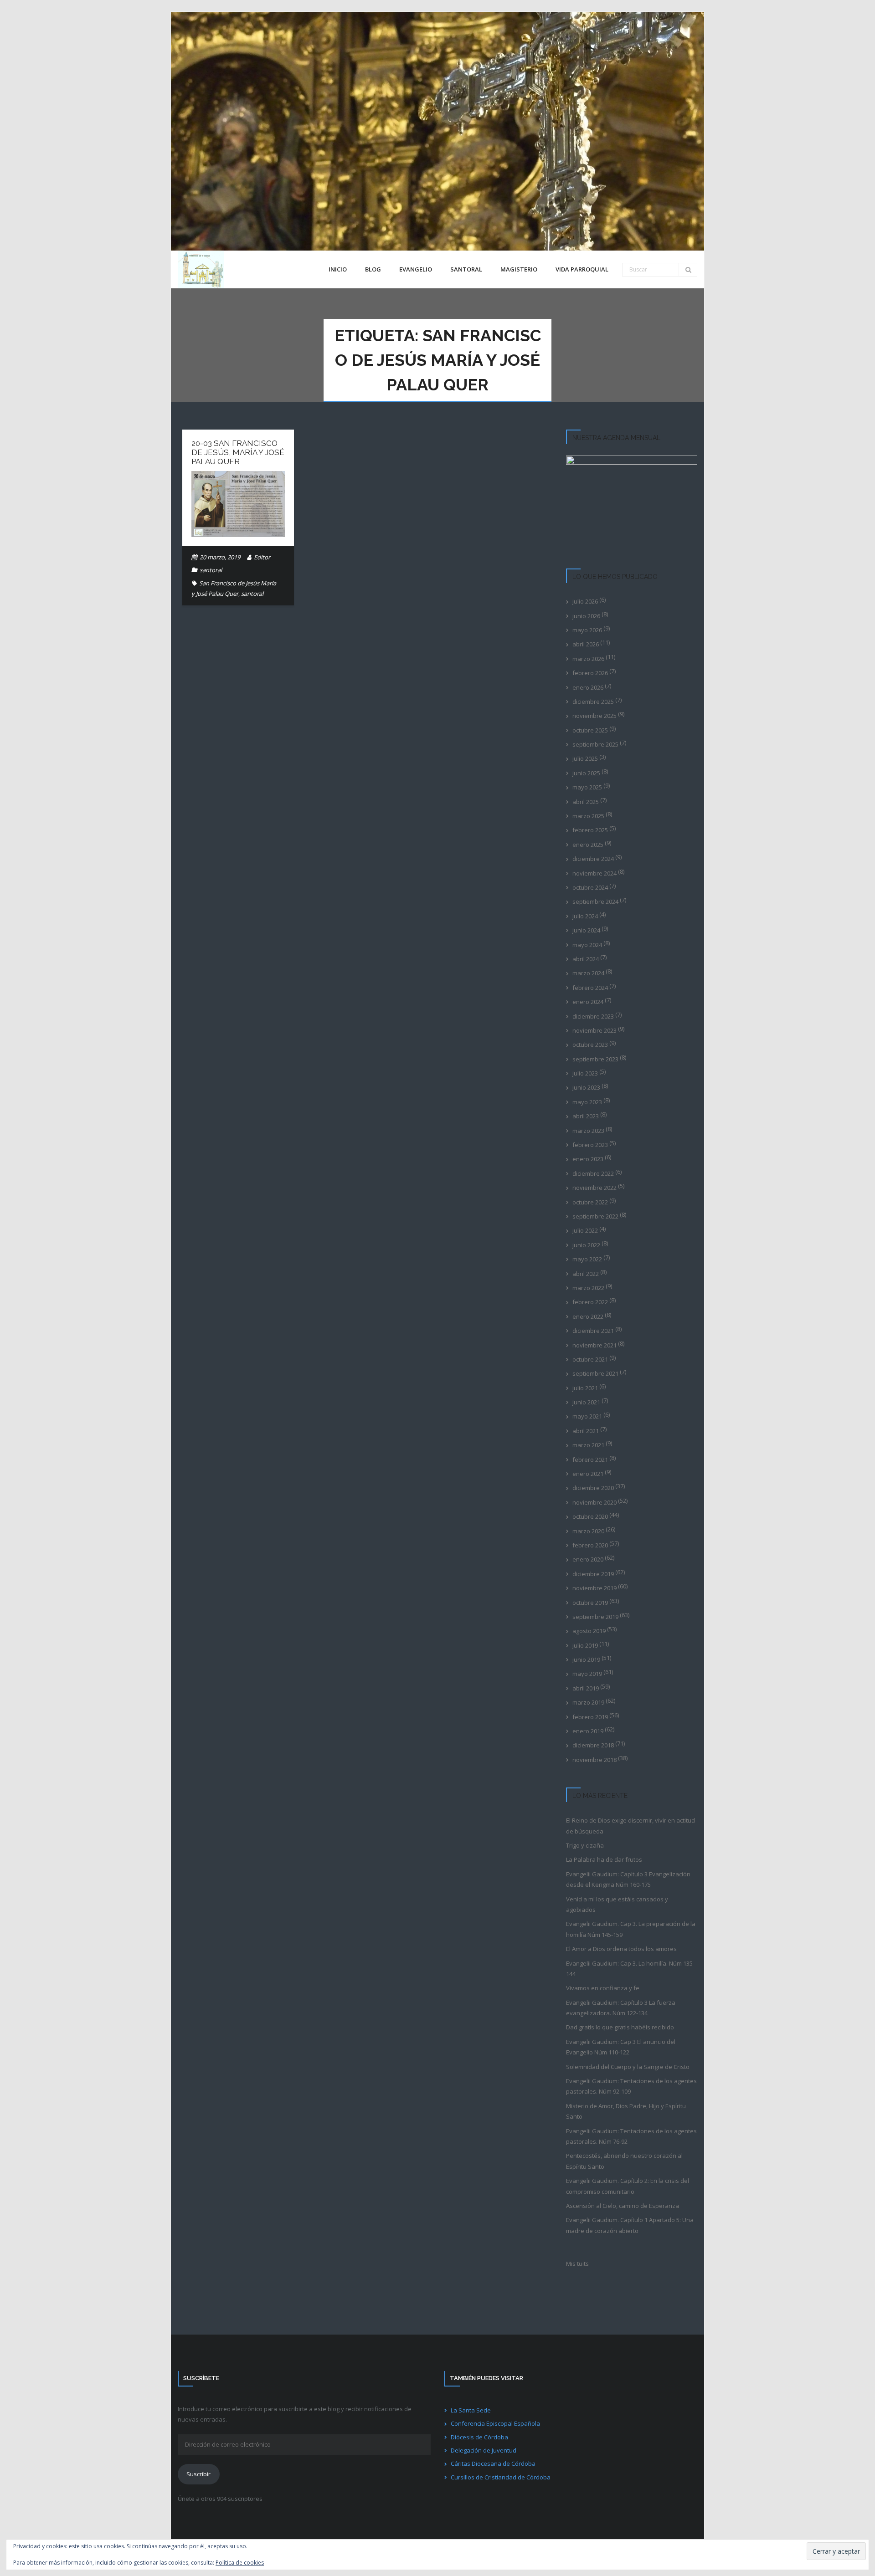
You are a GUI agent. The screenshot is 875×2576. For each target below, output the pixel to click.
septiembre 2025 (595, 744)
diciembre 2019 (593, 1574)
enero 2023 (588, 1159)
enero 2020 (588, 1559)
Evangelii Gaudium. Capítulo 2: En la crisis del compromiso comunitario (628, 2186)
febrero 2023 (590, 1145)
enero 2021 (588, 1474)
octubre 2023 (590, 1045)
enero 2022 (588, 1316)
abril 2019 (586, 1688)
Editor (262, 557)
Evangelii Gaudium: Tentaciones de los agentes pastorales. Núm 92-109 (631, 2086)
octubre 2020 (590, 1516)
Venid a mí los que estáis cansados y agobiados (617, 1904)
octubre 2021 (590, 1359)
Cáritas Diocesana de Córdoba (493, 2463)
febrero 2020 (590, 1545)
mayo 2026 (587, 630)
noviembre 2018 (594, 1760)
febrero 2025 (590, 830)
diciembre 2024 (593, 859)
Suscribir (198, 2474)
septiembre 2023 (595, 1059)
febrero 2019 (590, 1717)
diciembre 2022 (593, 1173)
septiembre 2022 (595, 1216)
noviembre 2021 (594, 1345)
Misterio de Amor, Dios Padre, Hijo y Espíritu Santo (626, 2111)
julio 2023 (585, 1073)
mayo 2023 (587, 1102)
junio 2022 (586, 1245)
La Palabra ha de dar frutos (604, 1859)
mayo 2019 (587, 1674)
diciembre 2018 (593, 1745)
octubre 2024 (590, 887)
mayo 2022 (587, 1259)
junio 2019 (586, 1659)
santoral (211, 570)
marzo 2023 (588, 1131)
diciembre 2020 (593, 1488)
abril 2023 (586, 1116)
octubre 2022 (590, 1202)
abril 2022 (586, 1274)
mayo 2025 (587, 787)
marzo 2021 (588, 1445)
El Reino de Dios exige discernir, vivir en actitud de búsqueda (631, 1826)
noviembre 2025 (594, 716)
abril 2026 (586, 644)
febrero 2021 (590, 1460)
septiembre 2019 (595, 1617)
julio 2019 (585, 1645)
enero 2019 (588, 1731)
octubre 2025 (590, 730)
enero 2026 (588, 687)
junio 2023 (586, 1087)
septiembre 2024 (595, 901)
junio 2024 (586, 930)
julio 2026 (585, 601)
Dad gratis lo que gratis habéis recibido (620, 2027)
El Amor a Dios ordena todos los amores (621, 1949)
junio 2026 (586, 616)
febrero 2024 (590, 988)
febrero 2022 (590, 1302)
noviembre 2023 (594, 1030)
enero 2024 (588, 1002)
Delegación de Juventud (484, 2450)
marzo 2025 (588, 816)
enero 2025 (588, 845)
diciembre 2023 (593, 1016)
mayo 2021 (587, 1416)
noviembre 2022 (594, 1188)
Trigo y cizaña (585, 1845)
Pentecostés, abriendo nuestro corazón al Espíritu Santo (624, 2161)
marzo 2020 (588, 1531)
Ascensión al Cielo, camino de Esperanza (623, 2206)
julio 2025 (585, 758)
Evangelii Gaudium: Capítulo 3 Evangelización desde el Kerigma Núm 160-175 (628, 1879)
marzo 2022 (588, 1288)
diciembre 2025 (593, 702)
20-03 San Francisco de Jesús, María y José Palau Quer (238, 453)
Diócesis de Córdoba (479, 2437)
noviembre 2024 (594, 873)
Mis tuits (577, 2264)
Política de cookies (240, 2563)
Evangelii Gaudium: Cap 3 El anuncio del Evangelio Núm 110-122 (621, 2047)
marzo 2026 (588, 659)
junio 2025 (586, 773)
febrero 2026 (590, 673)
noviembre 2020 (594, 1502)
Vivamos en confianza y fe (603, 1988)
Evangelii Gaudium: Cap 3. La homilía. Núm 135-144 (630, 1969)
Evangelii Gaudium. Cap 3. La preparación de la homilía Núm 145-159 (631, 1929)
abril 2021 (586, 1431)
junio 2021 (586, 1402)
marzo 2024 (588, 973)
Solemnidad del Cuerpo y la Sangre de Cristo (628, 2067)
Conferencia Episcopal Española (495, 2423)
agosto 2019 (589, 1631)
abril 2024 (586, 959)
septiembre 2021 (595, 1373)
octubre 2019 (590, 1603)
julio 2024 (585, 916)
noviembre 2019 (594, 1588)
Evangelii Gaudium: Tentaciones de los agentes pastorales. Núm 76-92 (631, 2136)
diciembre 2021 (593, 1331)
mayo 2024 (587, 945)
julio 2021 (585, 1388)
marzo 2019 (588, 1702)
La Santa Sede (471, 2410)
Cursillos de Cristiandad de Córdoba (501, 2477)
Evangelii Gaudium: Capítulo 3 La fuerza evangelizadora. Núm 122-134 (621, 2008)
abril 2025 (586, 802)
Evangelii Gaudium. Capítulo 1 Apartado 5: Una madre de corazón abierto (630, 2225)
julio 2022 (585, 1230)
